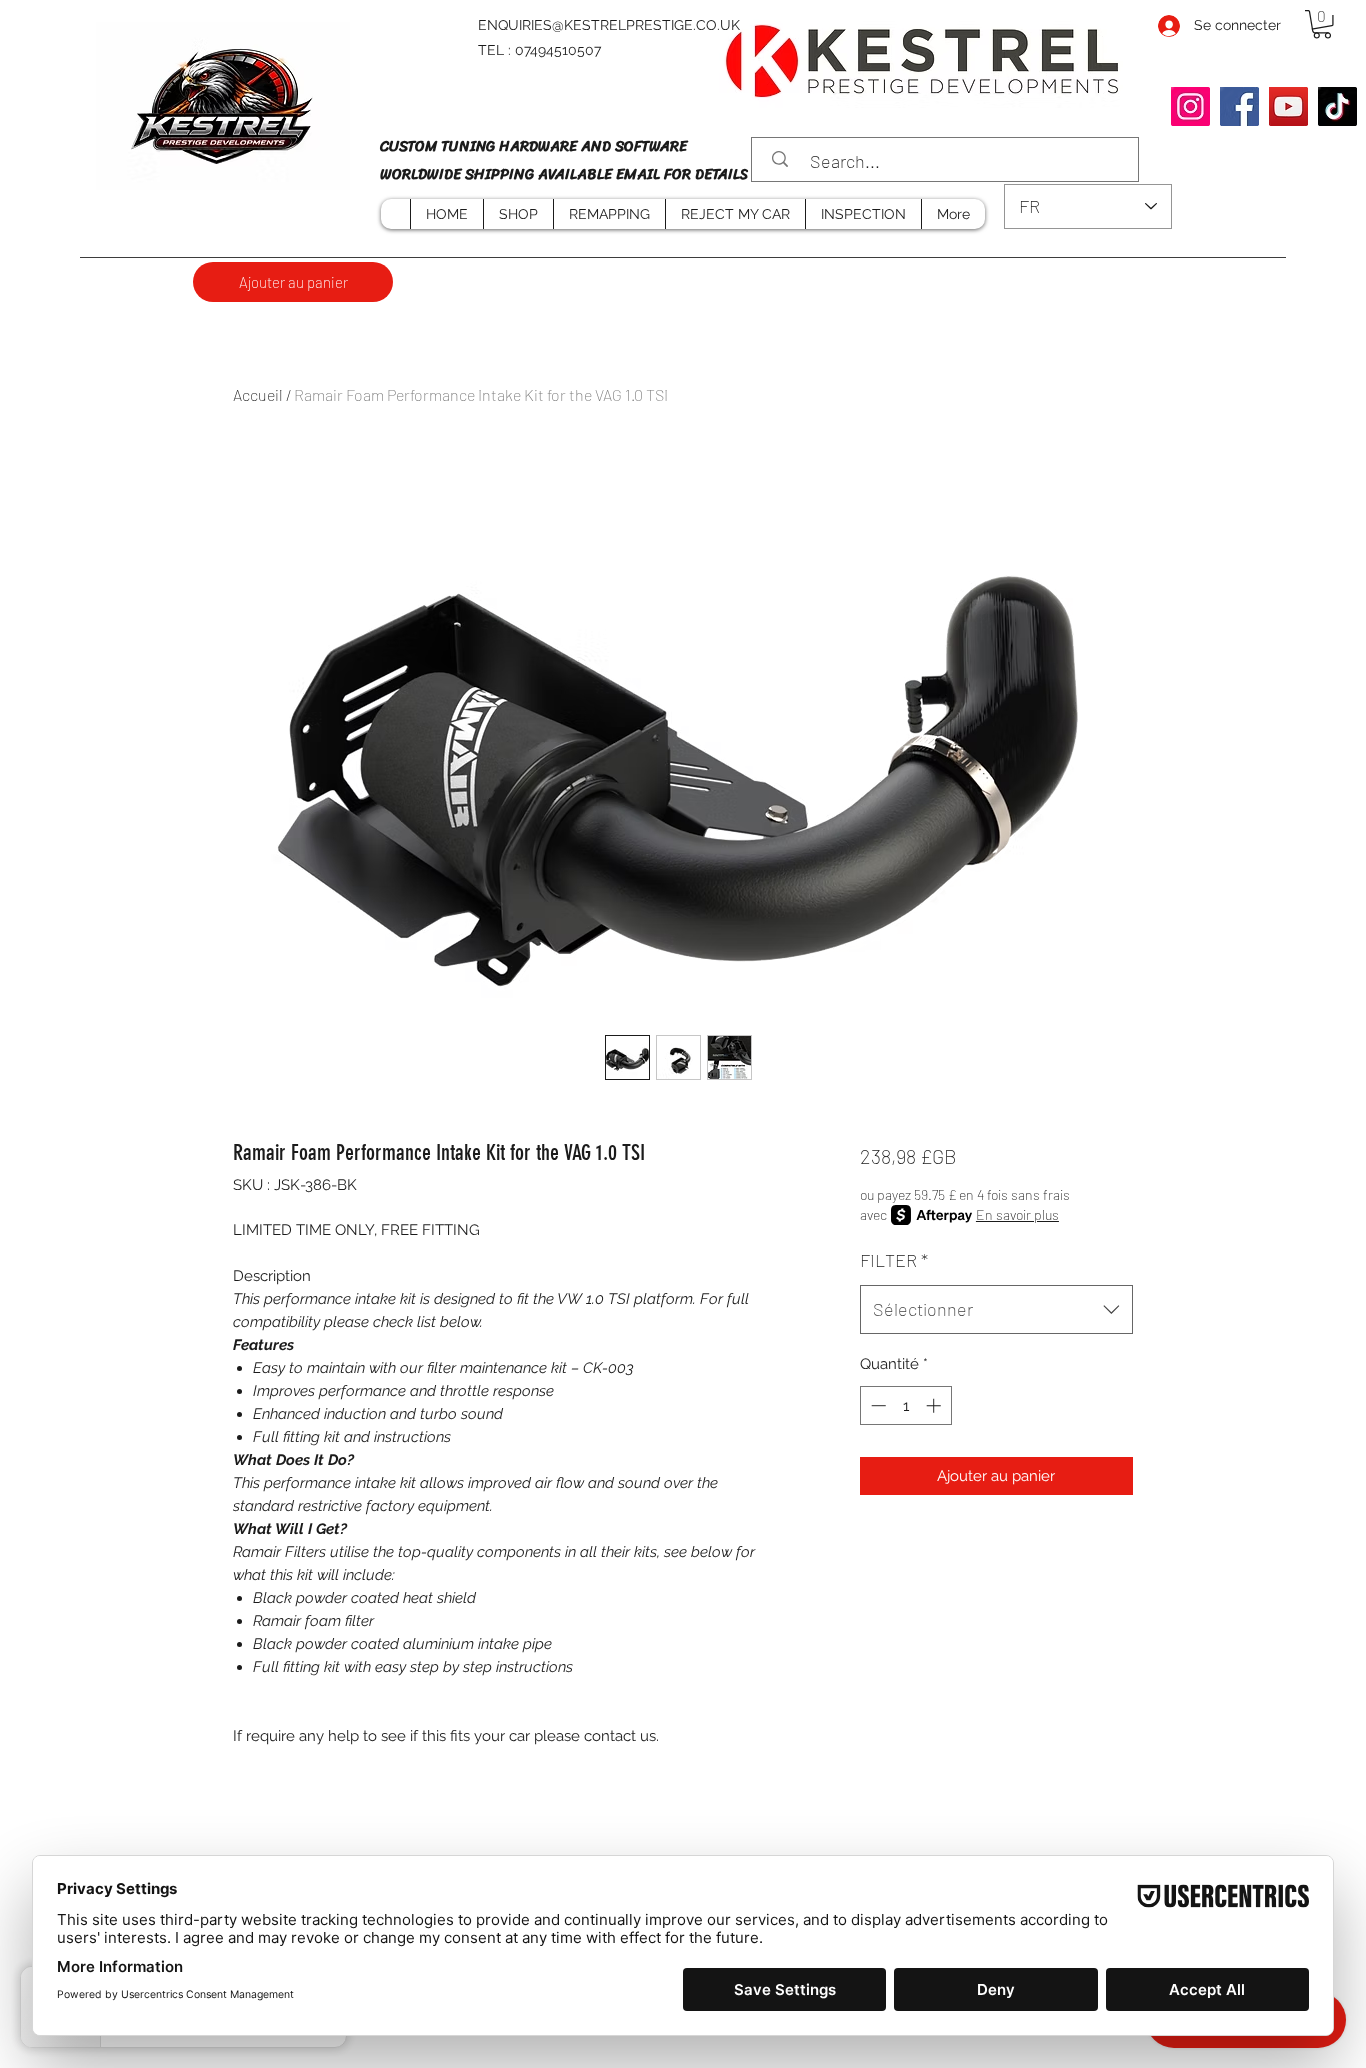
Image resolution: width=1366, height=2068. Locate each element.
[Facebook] (1239, 106)
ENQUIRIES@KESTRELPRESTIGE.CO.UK (609, 25)
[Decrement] (876, 1405)
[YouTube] (1288, 106)
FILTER (894, 1260)
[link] (1322, 24)
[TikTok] (1337, 106)
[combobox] (996, 1310)
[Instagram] (1190, 106)
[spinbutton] (905, 1405)
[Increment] (935, 1405)
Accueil (258, 394)
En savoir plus (1017, 1214)
